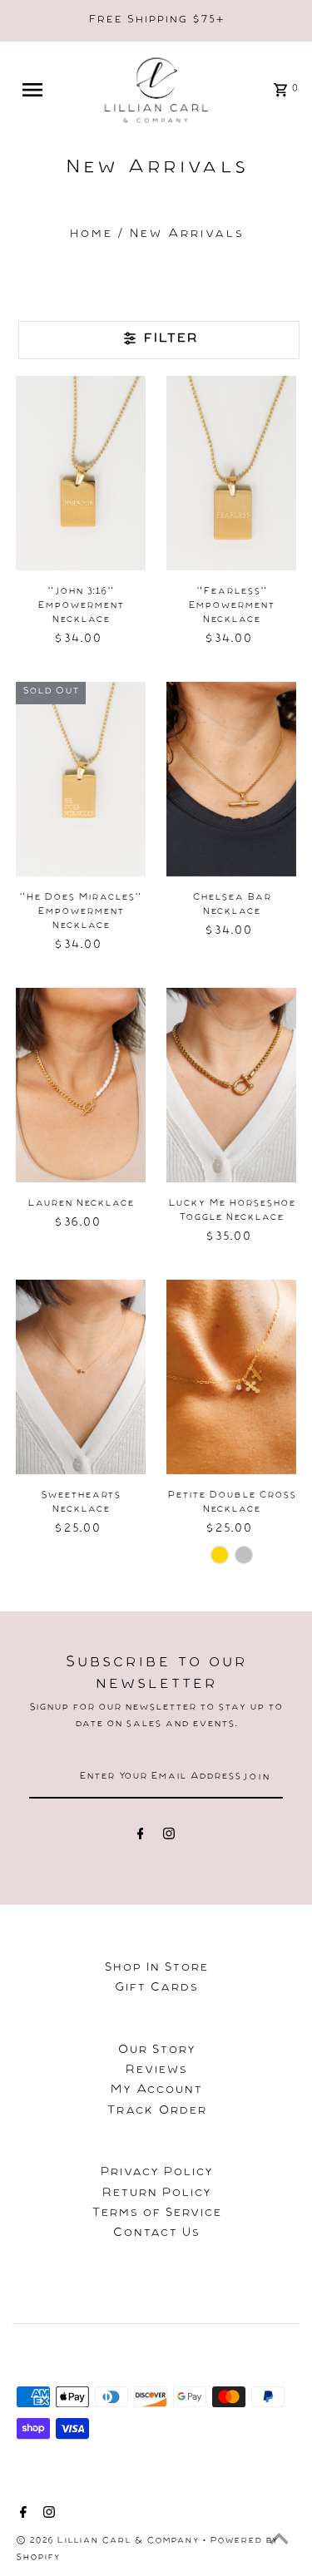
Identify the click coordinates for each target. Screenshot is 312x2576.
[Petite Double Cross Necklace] (231, 1377)
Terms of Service (156, 2214)
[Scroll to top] (279, 2543)
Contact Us (156, 2234)
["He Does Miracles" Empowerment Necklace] (81, 779)
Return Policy (156, 2194)
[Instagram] (169, 1837)
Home (91, 235)
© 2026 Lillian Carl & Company (109, 2542)
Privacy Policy (156, 2174)
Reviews (156, 2071)
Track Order (156, 2112)
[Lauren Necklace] (81, 1085)
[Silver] (244, 1555)
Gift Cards (156, 1989)
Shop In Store (156, 1969)
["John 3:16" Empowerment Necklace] (81, 473)
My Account (156, 2091)
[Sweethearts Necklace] (81, 1377)
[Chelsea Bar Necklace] (231, 779)
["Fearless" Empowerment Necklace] (231, 473)
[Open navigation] (39, 90)
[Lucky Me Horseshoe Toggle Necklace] (231, 1085)
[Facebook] (141, 1837)
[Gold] (220, 1555)
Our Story (156, 2051)
